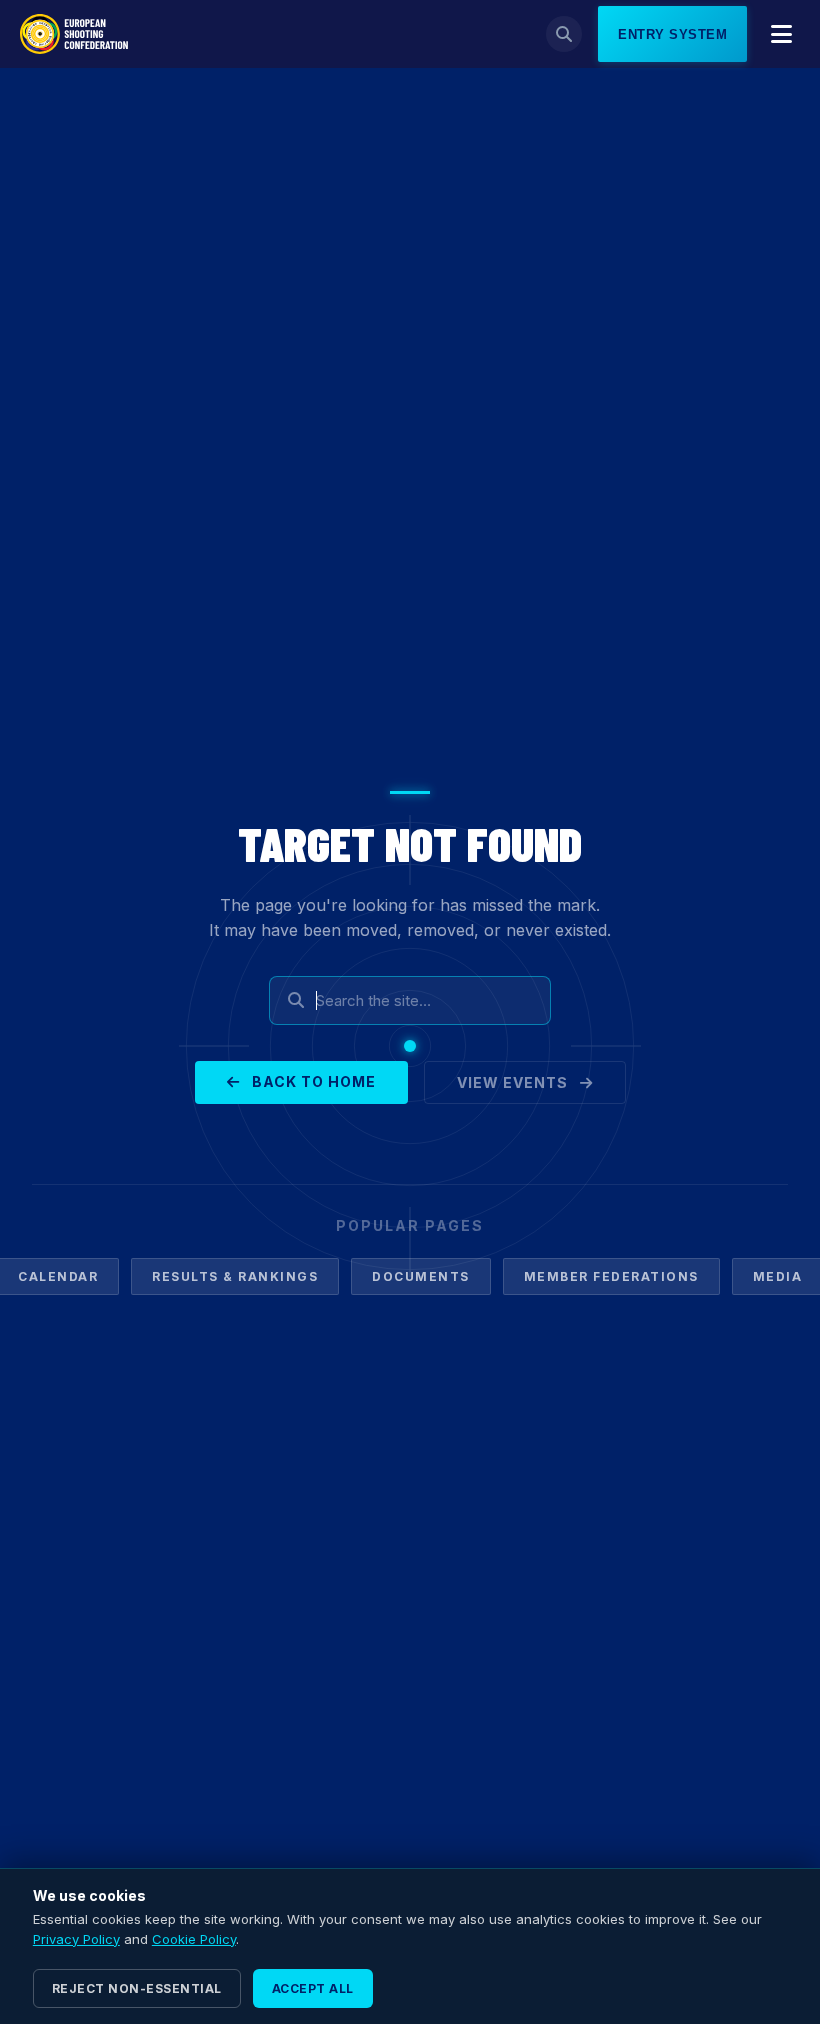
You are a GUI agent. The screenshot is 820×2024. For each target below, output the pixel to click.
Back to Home (312, 1081)
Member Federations (611, 1276)
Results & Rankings (235, 1276)
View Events (514, 1082)
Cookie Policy (194, 1939)
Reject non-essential (137, 1988)
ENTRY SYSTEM (672, 34)
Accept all (313, 1988)
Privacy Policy (76, 1939)
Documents (421, 1276)
